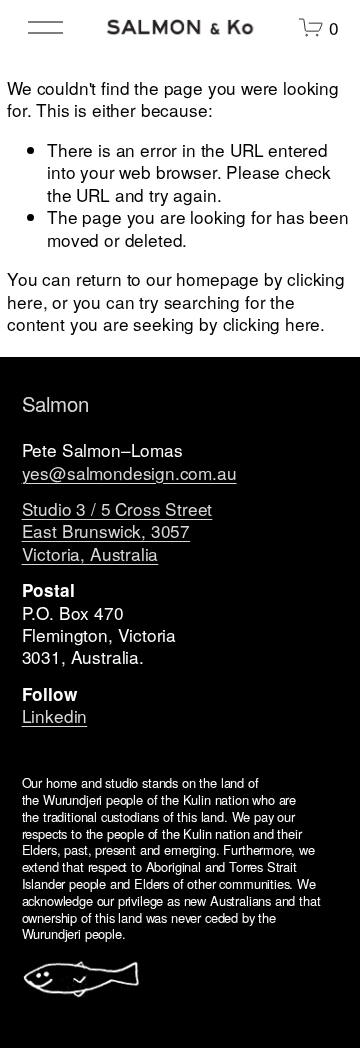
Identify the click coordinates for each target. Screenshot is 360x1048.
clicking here (272, 323)
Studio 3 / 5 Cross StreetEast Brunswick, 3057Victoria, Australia (117, 531)
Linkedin (55, 716)
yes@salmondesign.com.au (129, 473)
